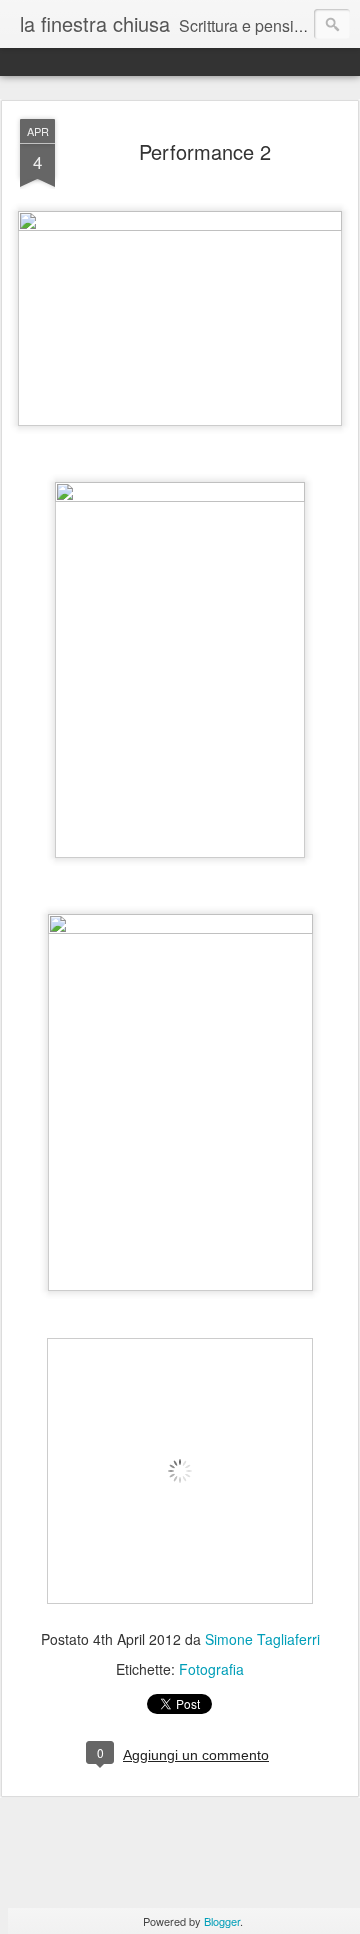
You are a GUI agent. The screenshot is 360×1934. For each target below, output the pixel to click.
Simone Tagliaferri (262, 1639)
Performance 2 (205, 151)
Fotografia (211, 1669)
